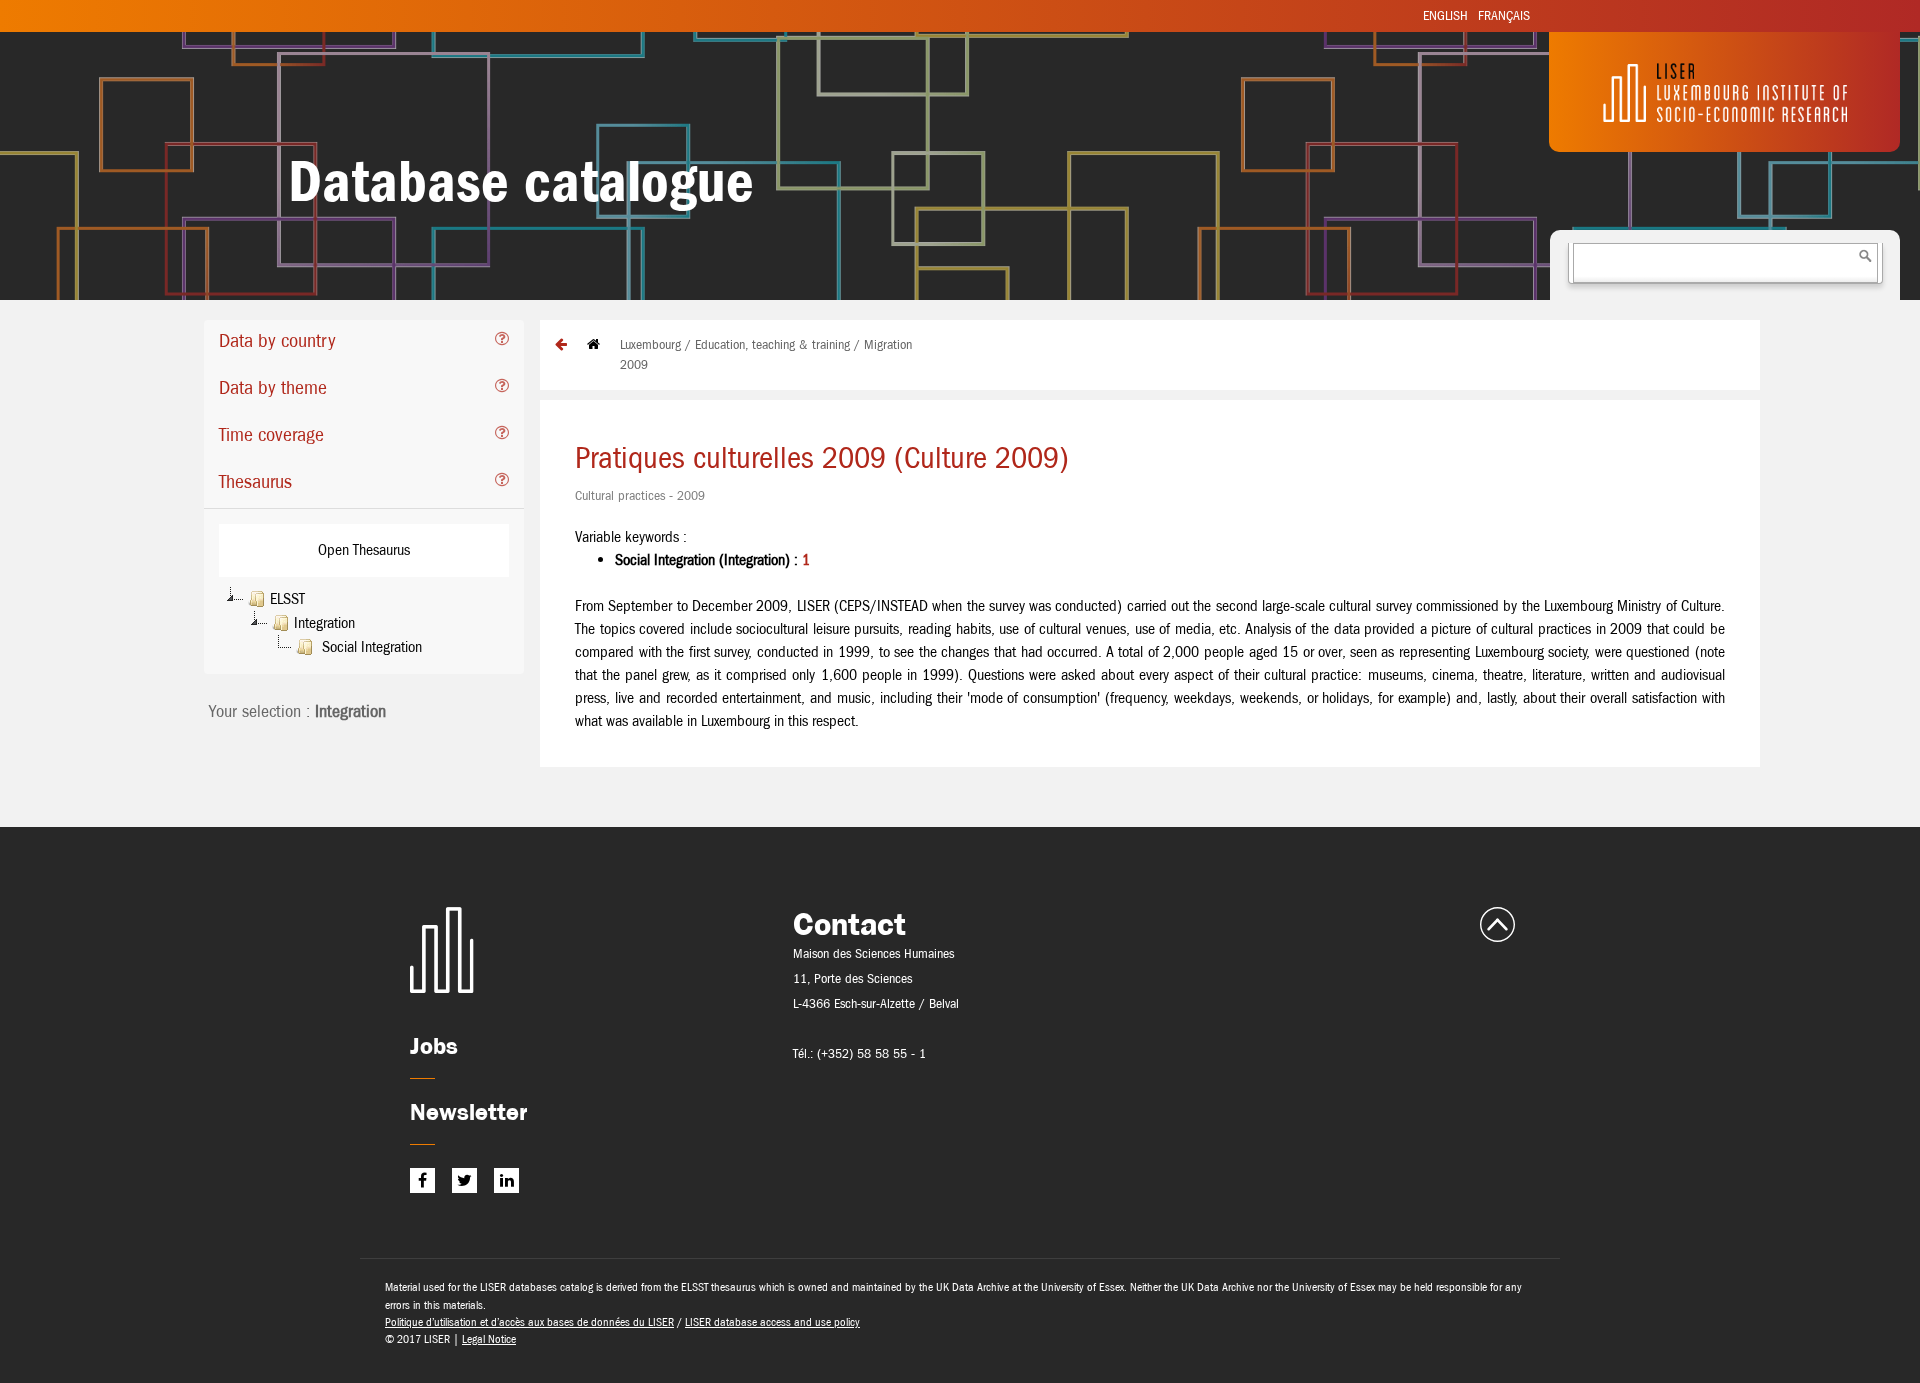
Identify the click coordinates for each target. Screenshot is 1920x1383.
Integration (324, 622)
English (1445, 15)
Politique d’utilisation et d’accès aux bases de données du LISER (529, 1322)
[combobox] (1725, 263)
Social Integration (370, 646)
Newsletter (468, 1111)
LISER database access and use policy (772, 1322)
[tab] (364, 343)
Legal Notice (489, 1339)
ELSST (287, 598)
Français (1504, 15)
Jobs (434, 1045)
